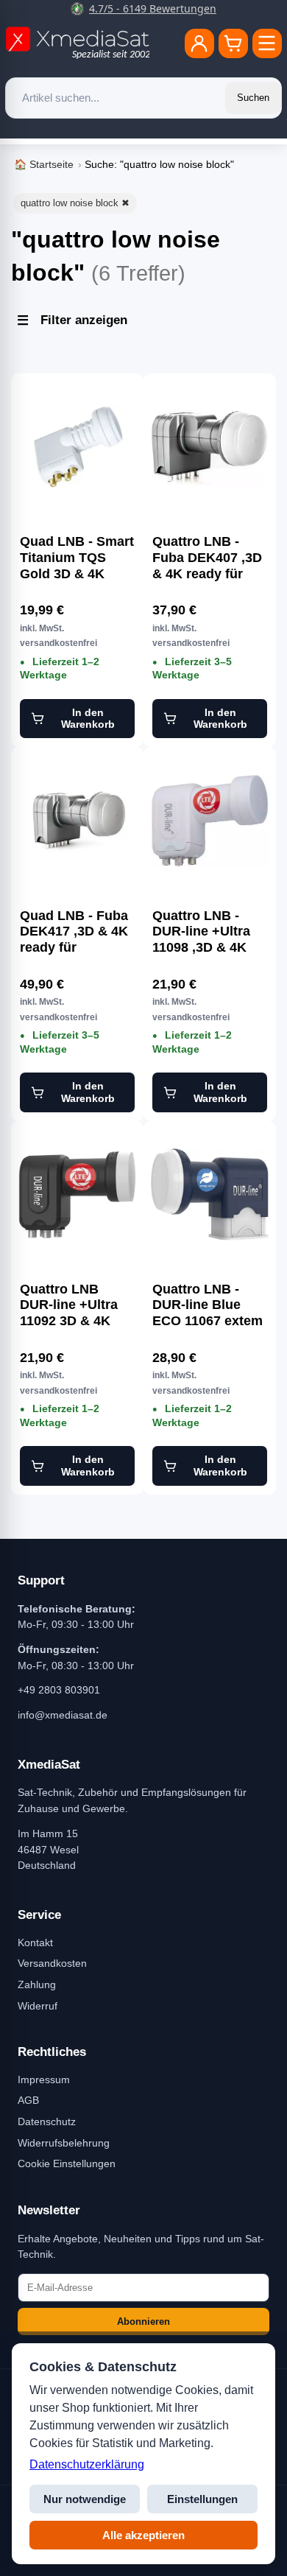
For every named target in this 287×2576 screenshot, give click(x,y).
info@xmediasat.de (63, 1715)
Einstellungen (202, 2499)
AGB (28, 2100)
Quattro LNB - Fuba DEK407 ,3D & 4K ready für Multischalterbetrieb (210, 558)
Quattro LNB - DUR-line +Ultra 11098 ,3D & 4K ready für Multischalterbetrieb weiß (210, 932)
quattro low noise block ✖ (75, 203)
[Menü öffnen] (267, 43)
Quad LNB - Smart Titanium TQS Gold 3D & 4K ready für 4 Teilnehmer (77, 558)
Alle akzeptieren (143, 2535)
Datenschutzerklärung (87, 2464)
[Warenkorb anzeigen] (233, 43)
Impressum (44, 2080)
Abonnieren (143, 2321)
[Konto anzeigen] (199, 43)
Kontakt (35, 1942)
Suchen (253, 98)
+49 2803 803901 (59, 1690)
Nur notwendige (85, 2499)
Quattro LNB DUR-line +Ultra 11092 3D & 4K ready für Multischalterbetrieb (77, 1305)
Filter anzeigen (84, 320)
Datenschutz (47, 2121)
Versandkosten (52, 1963)
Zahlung (37, 1984)
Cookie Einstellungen (67, 2163)
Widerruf (38, 2006)
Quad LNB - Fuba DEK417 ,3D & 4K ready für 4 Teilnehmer (74, 932)
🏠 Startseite (44, 164)
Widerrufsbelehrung (64, 2143)
